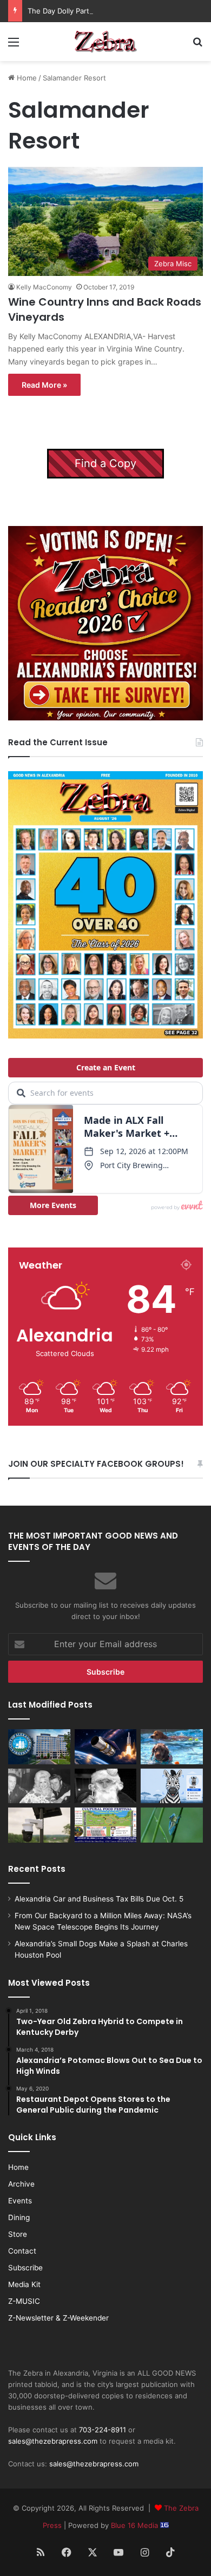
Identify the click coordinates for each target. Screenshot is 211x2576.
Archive (21, 2184)
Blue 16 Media (136, 2525)
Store (18, 2234)
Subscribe (25, 2268)
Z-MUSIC (24, 2301)
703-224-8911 (103, 2430)
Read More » (44, 385)
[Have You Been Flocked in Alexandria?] (39, 1825)
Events (20, 2201)
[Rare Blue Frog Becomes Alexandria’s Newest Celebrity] (172, 1825)
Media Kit (24, 2284)
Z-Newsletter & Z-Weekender (58, 2318)
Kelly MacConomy (44, 287)
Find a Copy (105, 463)
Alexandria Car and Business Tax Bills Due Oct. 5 (99, 1899)
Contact (22, 2251)
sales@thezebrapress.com (53, 2441)
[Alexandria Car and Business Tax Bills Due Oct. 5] (39, 1747)
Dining (19, 2217)
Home (26, 78)
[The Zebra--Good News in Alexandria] (105, 42)
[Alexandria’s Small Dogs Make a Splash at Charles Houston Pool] (172, 1747)
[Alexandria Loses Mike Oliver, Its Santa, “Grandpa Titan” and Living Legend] (106, 1786)
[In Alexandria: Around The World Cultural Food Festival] (106, 1825)
